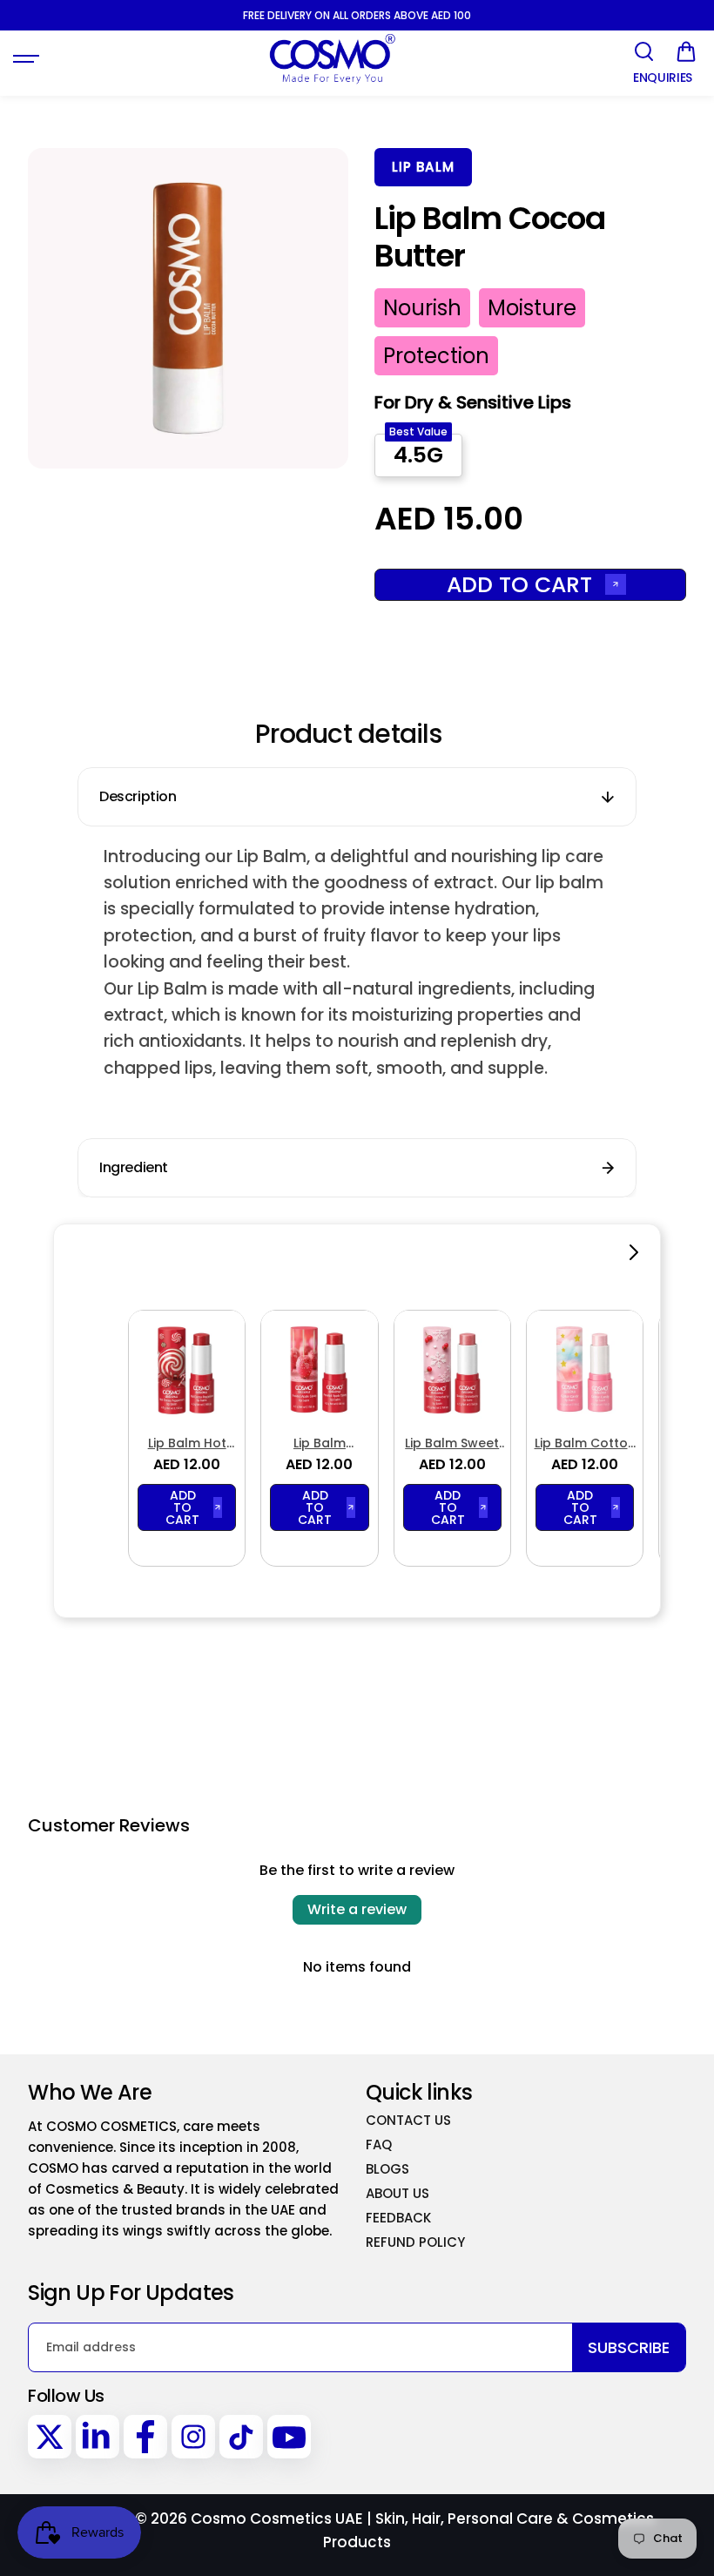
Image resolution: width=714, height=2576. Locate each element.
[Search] (643, 51)
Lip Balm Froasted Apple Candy (319, 1443)
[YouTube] (289, 2437)
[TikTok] (241, 2437)
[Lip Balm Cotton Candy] (585, 1369)
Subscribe (629, 2347)
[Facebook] (145, 2437)
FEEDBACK (398, 2218)
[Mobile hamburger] (28, 59)
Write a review (357, 1909)
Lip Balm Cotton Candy (585, 1443)
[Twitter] (50, 2437)
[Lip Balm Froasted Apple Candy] (319, 1369)
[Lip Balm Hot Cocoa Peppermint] (187, 1369)
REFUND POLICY (415, 2242)
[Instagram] (193, 2437)
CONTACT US (408, 2120)
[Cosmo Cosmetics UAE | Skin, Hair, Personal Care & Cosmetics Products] (332, 59)
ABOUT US (397, 2193)
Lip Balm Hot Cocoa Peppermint (187, 1443)
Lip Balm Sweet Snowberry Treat (452, 1443)
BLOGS (387, 2169)
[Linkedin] (98, 2437)
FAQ (379, 2144)
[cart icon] (686, 51)
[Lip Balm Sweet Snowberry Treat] (452, 1369)
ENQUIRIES (663, 78)
